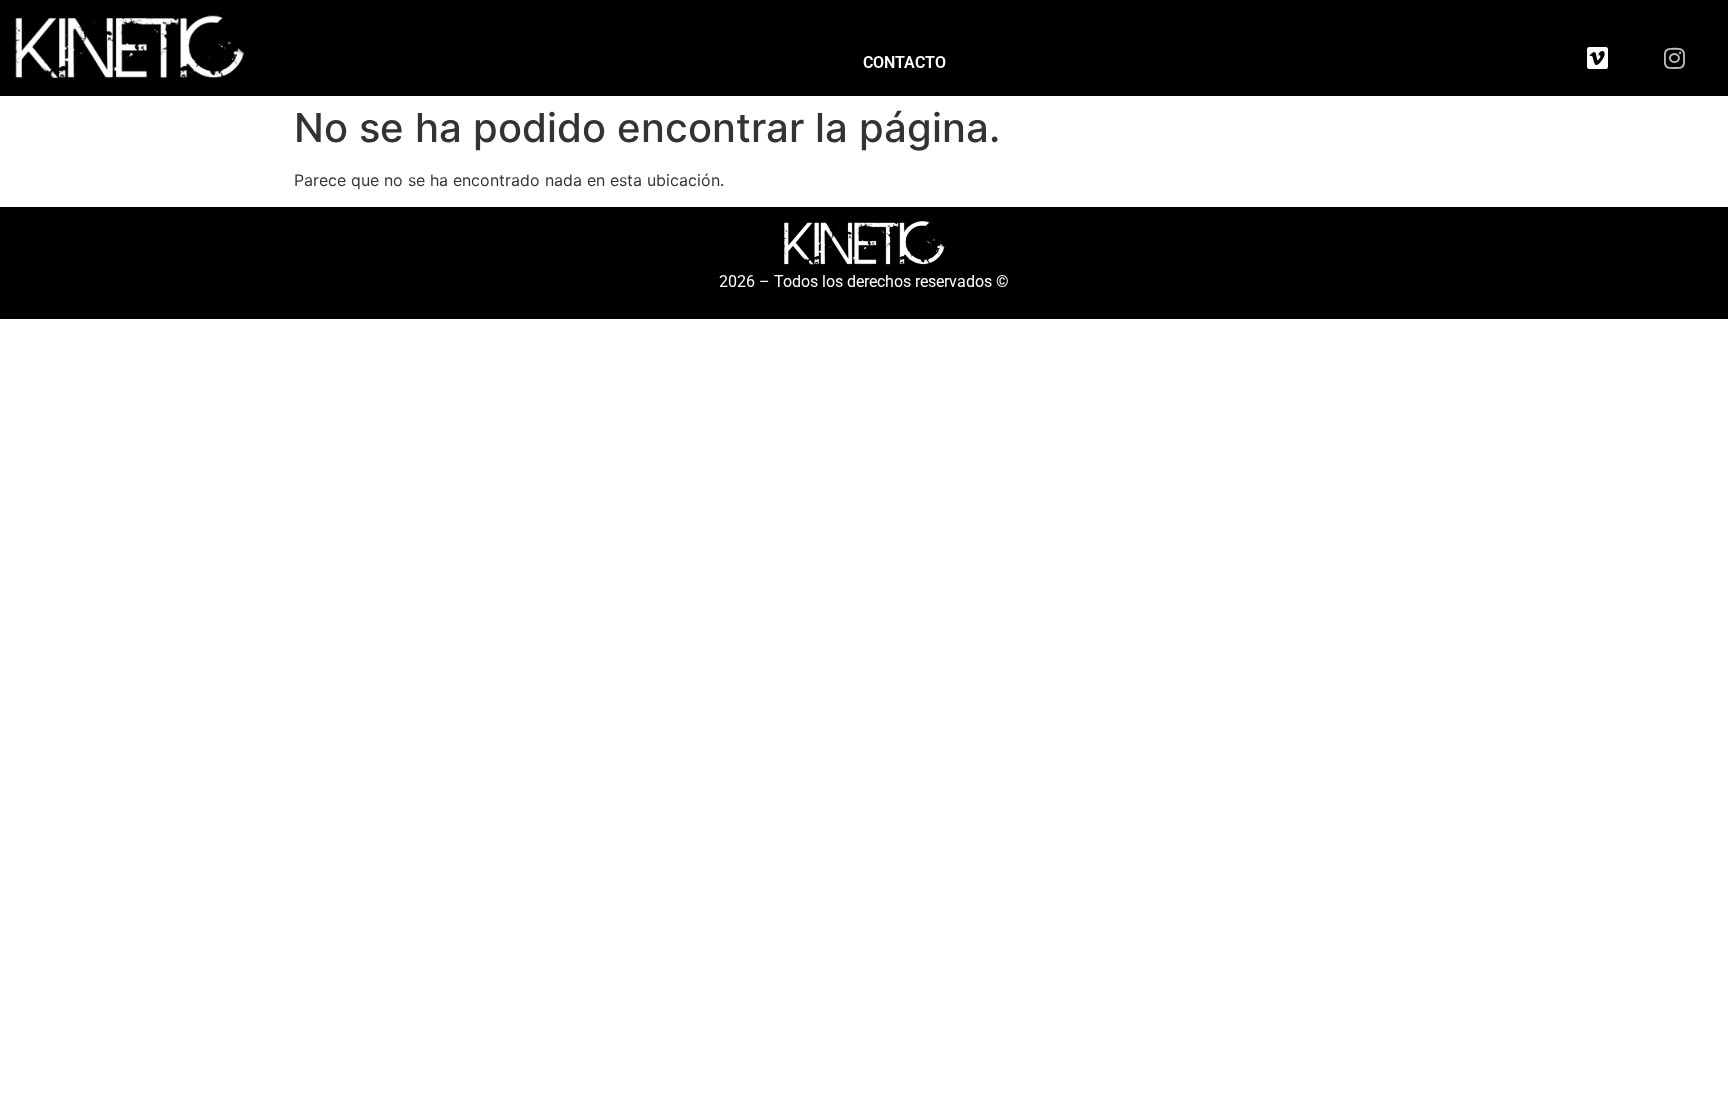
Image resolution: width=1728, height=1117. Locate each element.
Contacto (904, 62)
